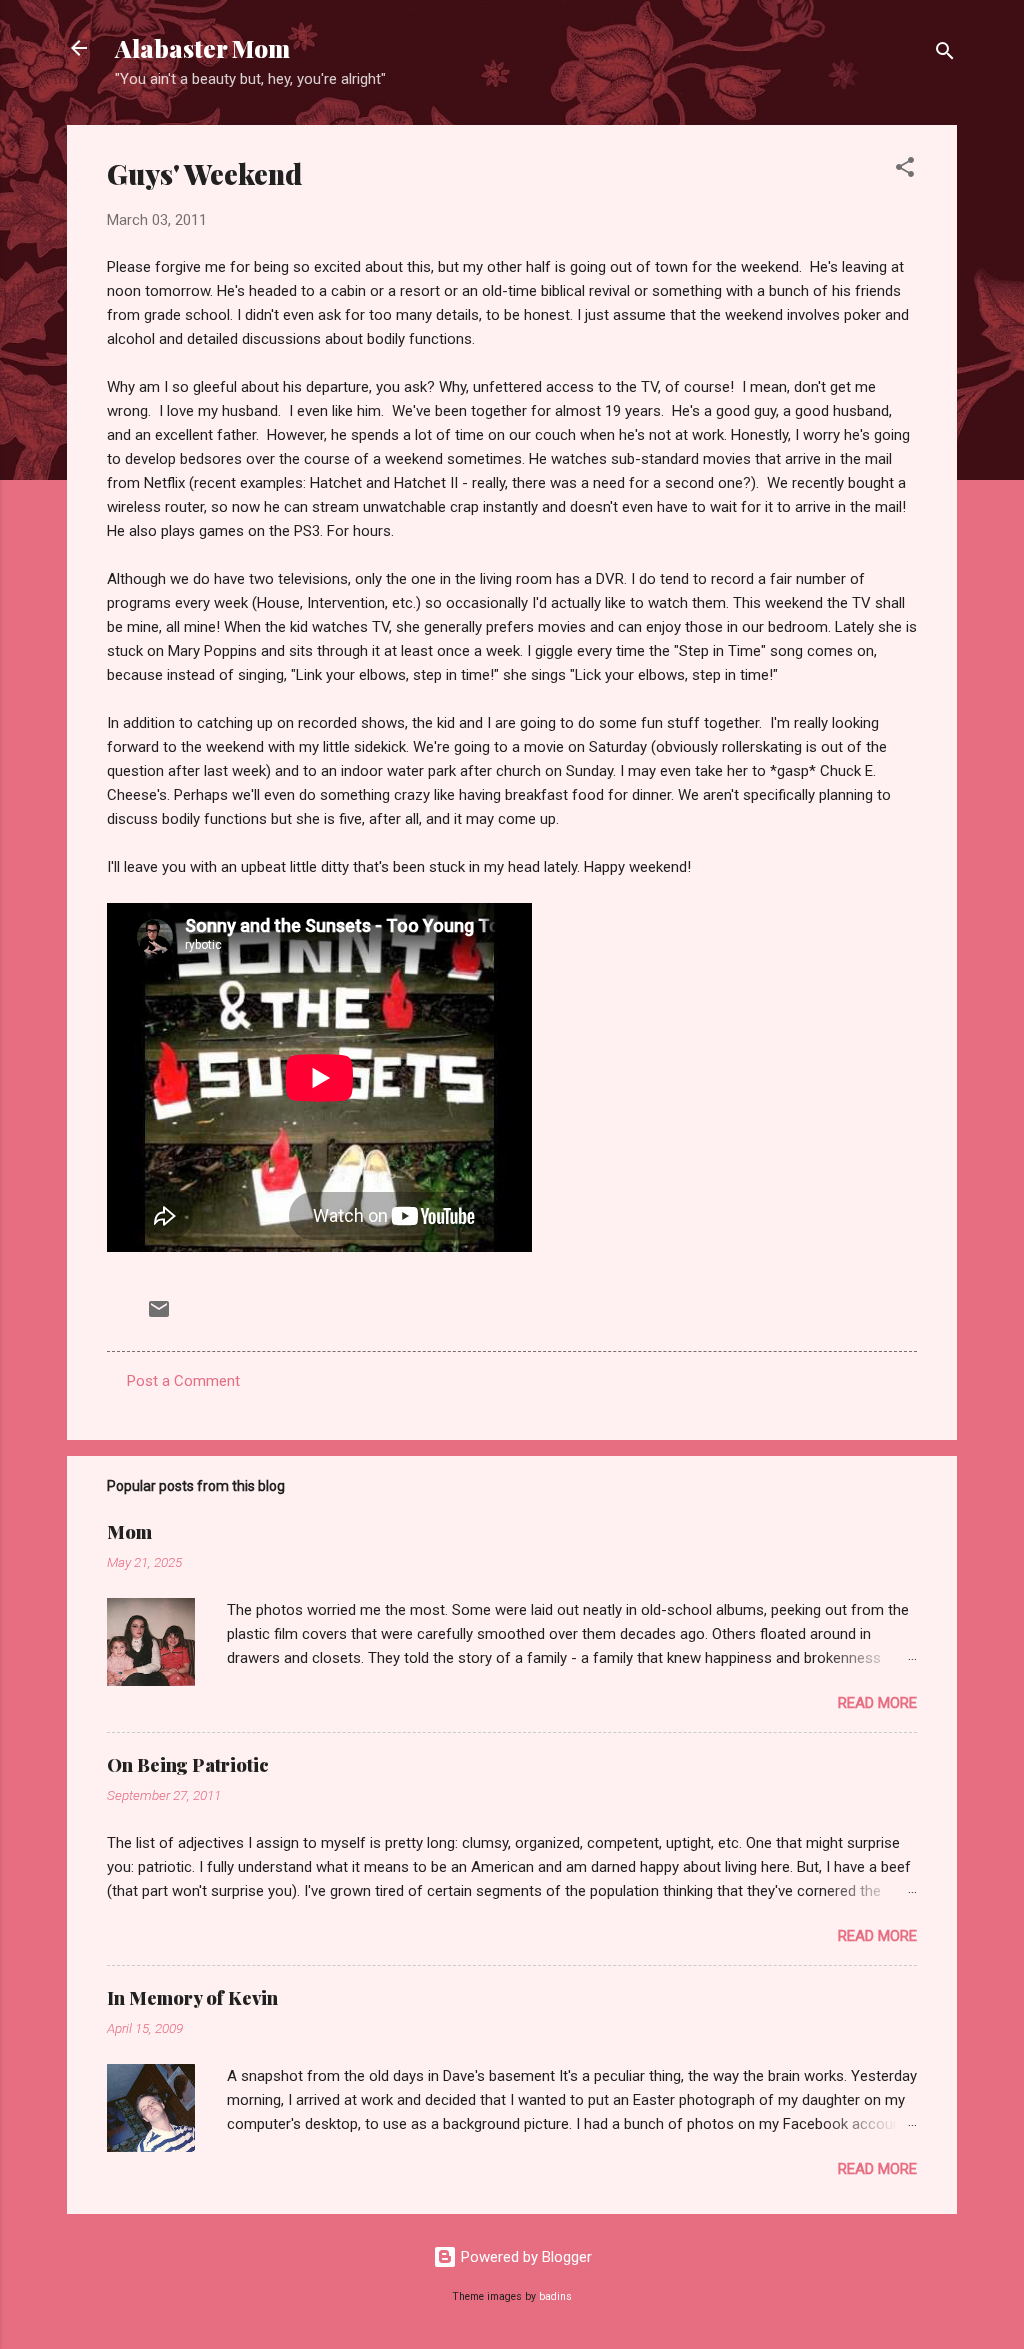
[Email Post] (159, 1316)
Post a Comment (183, 1381)
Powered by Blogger (524, 2257)
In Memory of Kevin (192, 1998)
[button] (905, 170)
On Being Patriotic (188, 1765)
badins (555, 2296)
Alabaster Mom (202, 48)
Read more (877, 1703)
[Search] (945, 54)
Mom (129, 1532)
